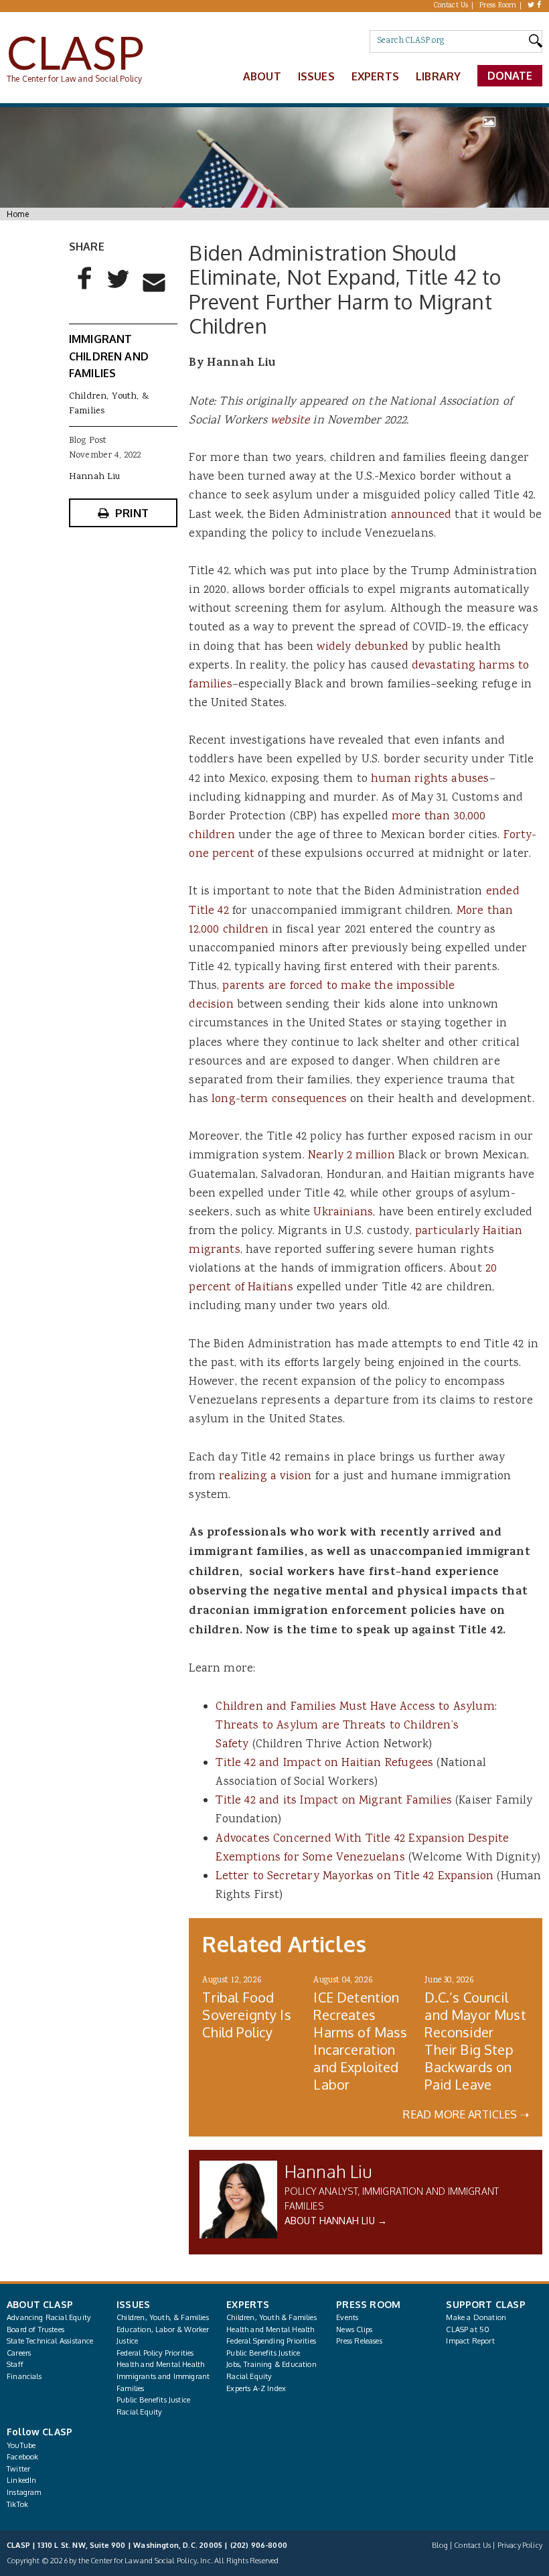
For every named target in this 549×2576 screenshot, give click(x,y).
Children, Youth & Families (271, 2317)
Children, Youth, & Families (163, 2317)
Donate (510, 76)
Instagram (24, 2492)
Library (438, 76)
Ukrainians (343, 1213)
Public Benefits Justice (153, 2400)
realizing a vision (265, 1477)
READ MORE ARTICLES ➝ (466, 2114)
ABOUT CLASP (40, 2304)
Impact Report (470, 2341)
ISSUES (133, 2304)
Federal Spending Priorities (271, 2341)
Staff (15, 2364)
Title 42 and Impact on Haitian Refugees (324, 1763)
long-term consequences (279, 1099)
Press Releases (359, 2341)
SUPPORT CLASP (485, 2304)
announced (421, 515)
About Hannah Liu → (336, 2221)
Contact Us (451, 6)
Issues (316, 76)
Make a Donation (476, 2317)
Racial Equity (139, 2412)
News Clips (354, 2329)
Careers (19, 2353)
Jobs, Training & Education (271, 2364)
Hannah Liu (329, 2171)
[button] (85, 289)
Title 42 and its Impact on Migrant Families (334, 1801)
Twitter (18, 2469)
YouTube (21, 2445)
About (262, 76)
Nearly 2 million (351, 1156)
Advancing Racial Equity (49, 2317)
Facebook (22, 2457)
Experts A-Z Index (256, 2388)
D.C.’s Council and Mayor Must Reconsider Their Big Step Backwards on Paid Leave (475, 2041)
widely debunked (363, 647)
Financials (24, 2376)
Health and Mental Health (160, 2364)
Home (18, 214)
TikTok (17, 2504)
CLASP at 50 (468, 2329)
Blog (440, 2545)
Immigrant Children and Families (109, 356)
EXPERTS (248, 2304)
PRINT (132, 513)
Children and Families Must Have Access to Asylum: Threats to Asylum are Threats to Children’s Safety (356, 1726)
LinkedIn (21, 2480)
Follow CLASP (40, 2432)
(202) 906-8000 (259, 2545)
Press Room (498, 6)
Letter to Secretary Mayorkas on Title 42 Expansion (355, 1877)
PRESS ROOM (368, 2304)
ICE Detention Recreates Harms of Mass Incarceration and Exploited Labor (360, 2041)
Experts (375, 76)
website (290, 421)
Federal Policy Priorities (155, 2353)
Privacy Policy (520, 2545)
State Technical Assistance (50, 2341)
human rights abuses (430, 779)
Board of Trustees (35, 2329)
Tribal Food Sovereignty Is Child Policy (246, 2015)
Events (347, 2317)
